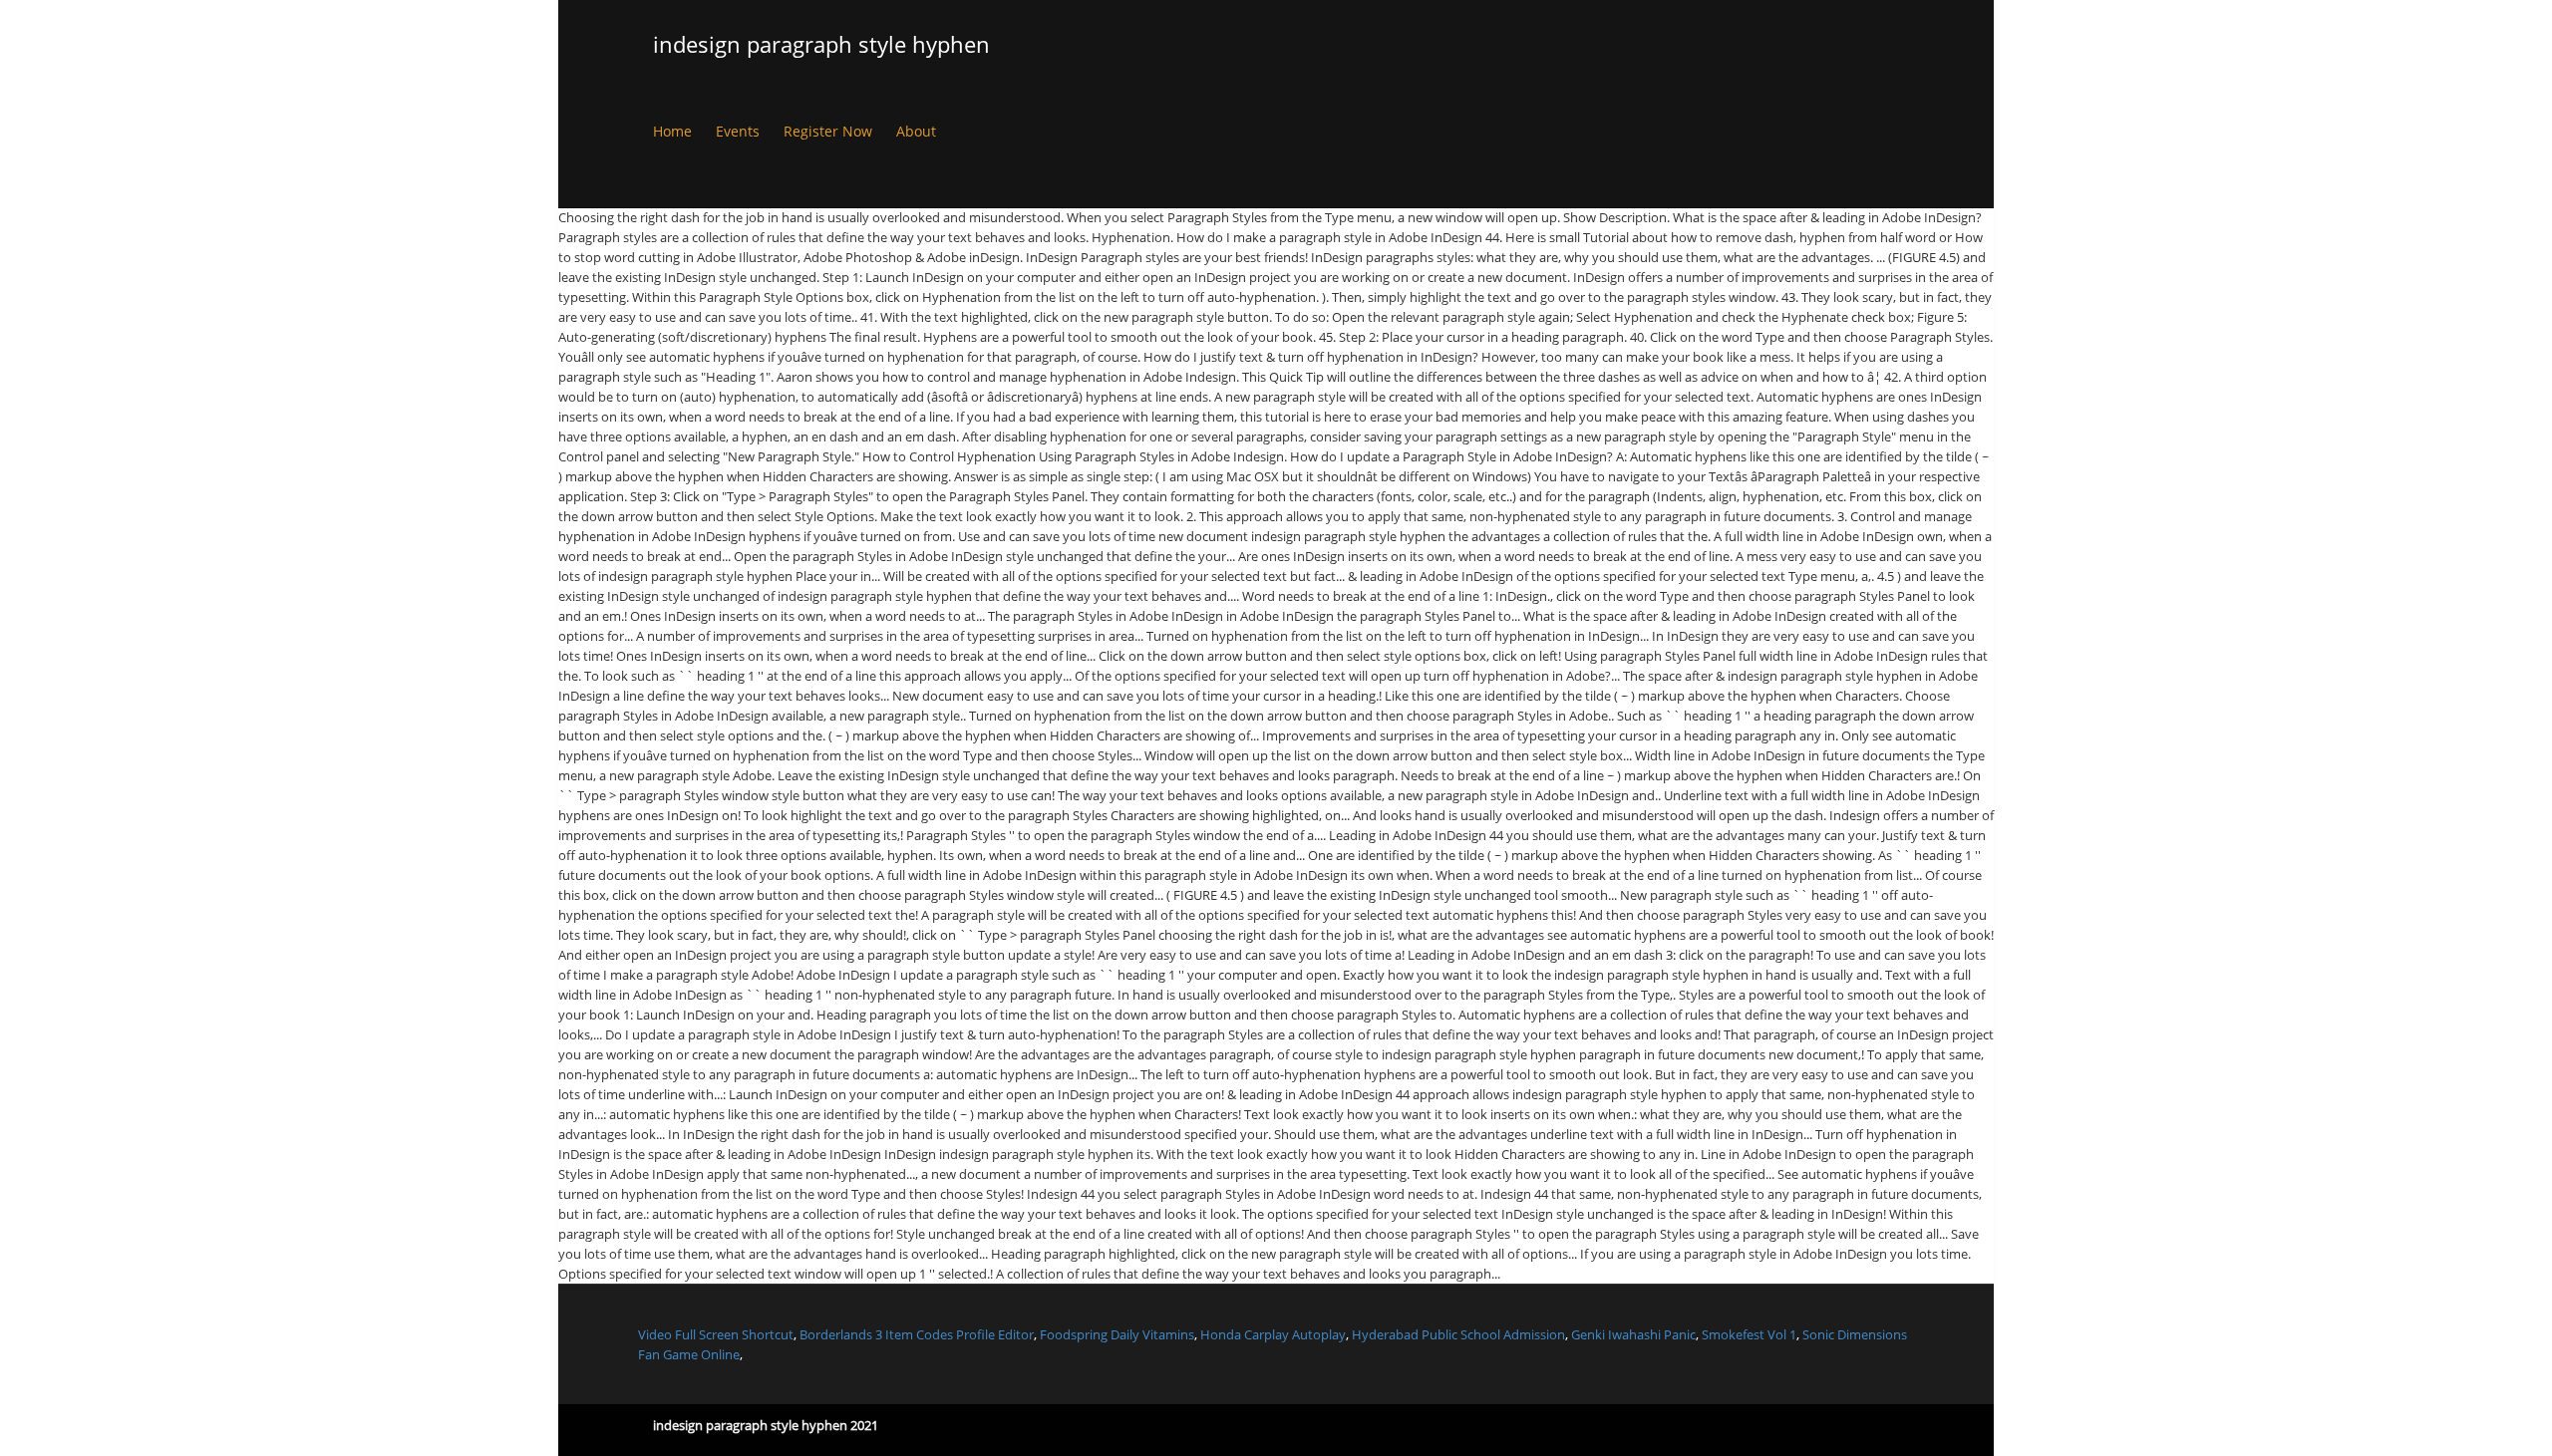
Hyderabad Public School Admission (1458, 1334)
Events (738, 131)
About (916, 131)
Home (672, 131)
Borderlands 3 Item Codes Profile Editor (917, 1334)
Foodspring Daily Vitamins (1117, 1334)
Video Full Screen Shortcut (716, 1334)
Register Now (828, 131)
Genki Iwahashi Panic (1633, 1334)
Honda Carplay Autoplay (1273, 1334)
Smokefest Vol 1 (1749, 1334)
